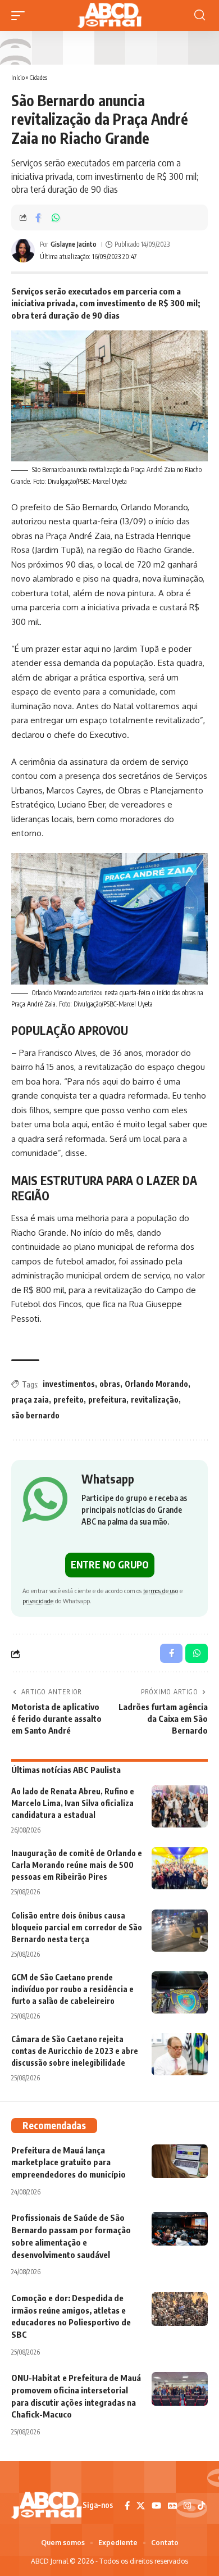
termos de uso (161, 1591)
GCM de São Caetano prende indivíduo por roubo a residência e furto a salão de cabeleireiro (72, 1989)
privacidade (38, 1601)
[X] (141, 2506)
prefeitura (107, 1400)
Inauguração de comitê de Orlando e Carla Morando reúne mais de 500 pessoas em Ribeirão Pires (77, 1865)
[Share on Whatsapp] (56, 217)
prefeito (69, 1400)
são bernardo (35, 1415)
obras (110, 1384)
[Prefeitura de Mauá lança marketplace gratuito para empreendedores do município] (180, 2161)
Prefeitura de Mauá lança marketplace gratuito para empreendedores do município (69, 2162)
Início (18, 77)
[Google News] (172, 2506)
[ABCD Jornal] (109, 15)
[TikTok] (201, 2506)
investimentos (69, 1384)
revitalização (155, 1400)
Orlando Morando (156, 1384)
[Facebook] (127, 2506)
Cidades (38, 77)
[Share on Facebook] (38, 217)
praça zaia (30, 1400)
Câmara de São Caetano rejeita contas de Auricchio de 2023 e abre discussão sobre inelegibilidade (75, 2051)
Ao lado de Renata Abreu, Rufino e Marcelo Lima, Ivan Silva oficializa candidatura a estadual (73, 1803)
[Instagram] (187, 2506)
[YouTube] (156, 2506)
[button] (21, 16)
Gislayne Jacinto (74, 244)
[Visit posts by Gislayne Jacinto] (23, 251)
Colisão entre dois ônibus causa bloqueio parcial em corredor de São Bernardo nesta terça (77, 1927)
